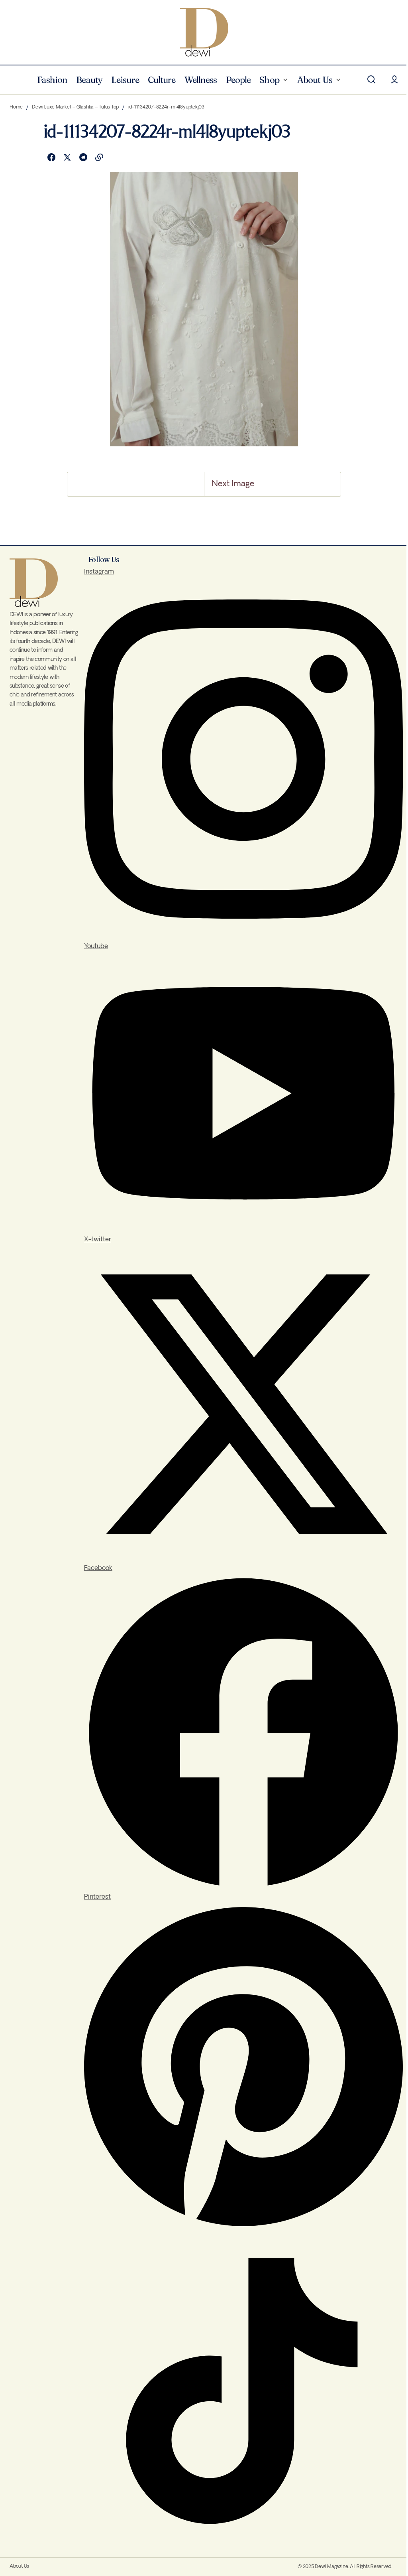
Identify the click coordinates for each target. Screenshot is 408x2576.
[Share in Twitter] (67, 158)
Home (16, 107)
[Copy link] (99, 158)
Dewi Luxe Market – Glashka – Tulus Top (75, 107)
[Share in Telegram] (83, 158)
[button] (371, 80)
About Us (19, 2566)
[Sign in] (394, 80)
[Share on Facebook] (51, 158)
